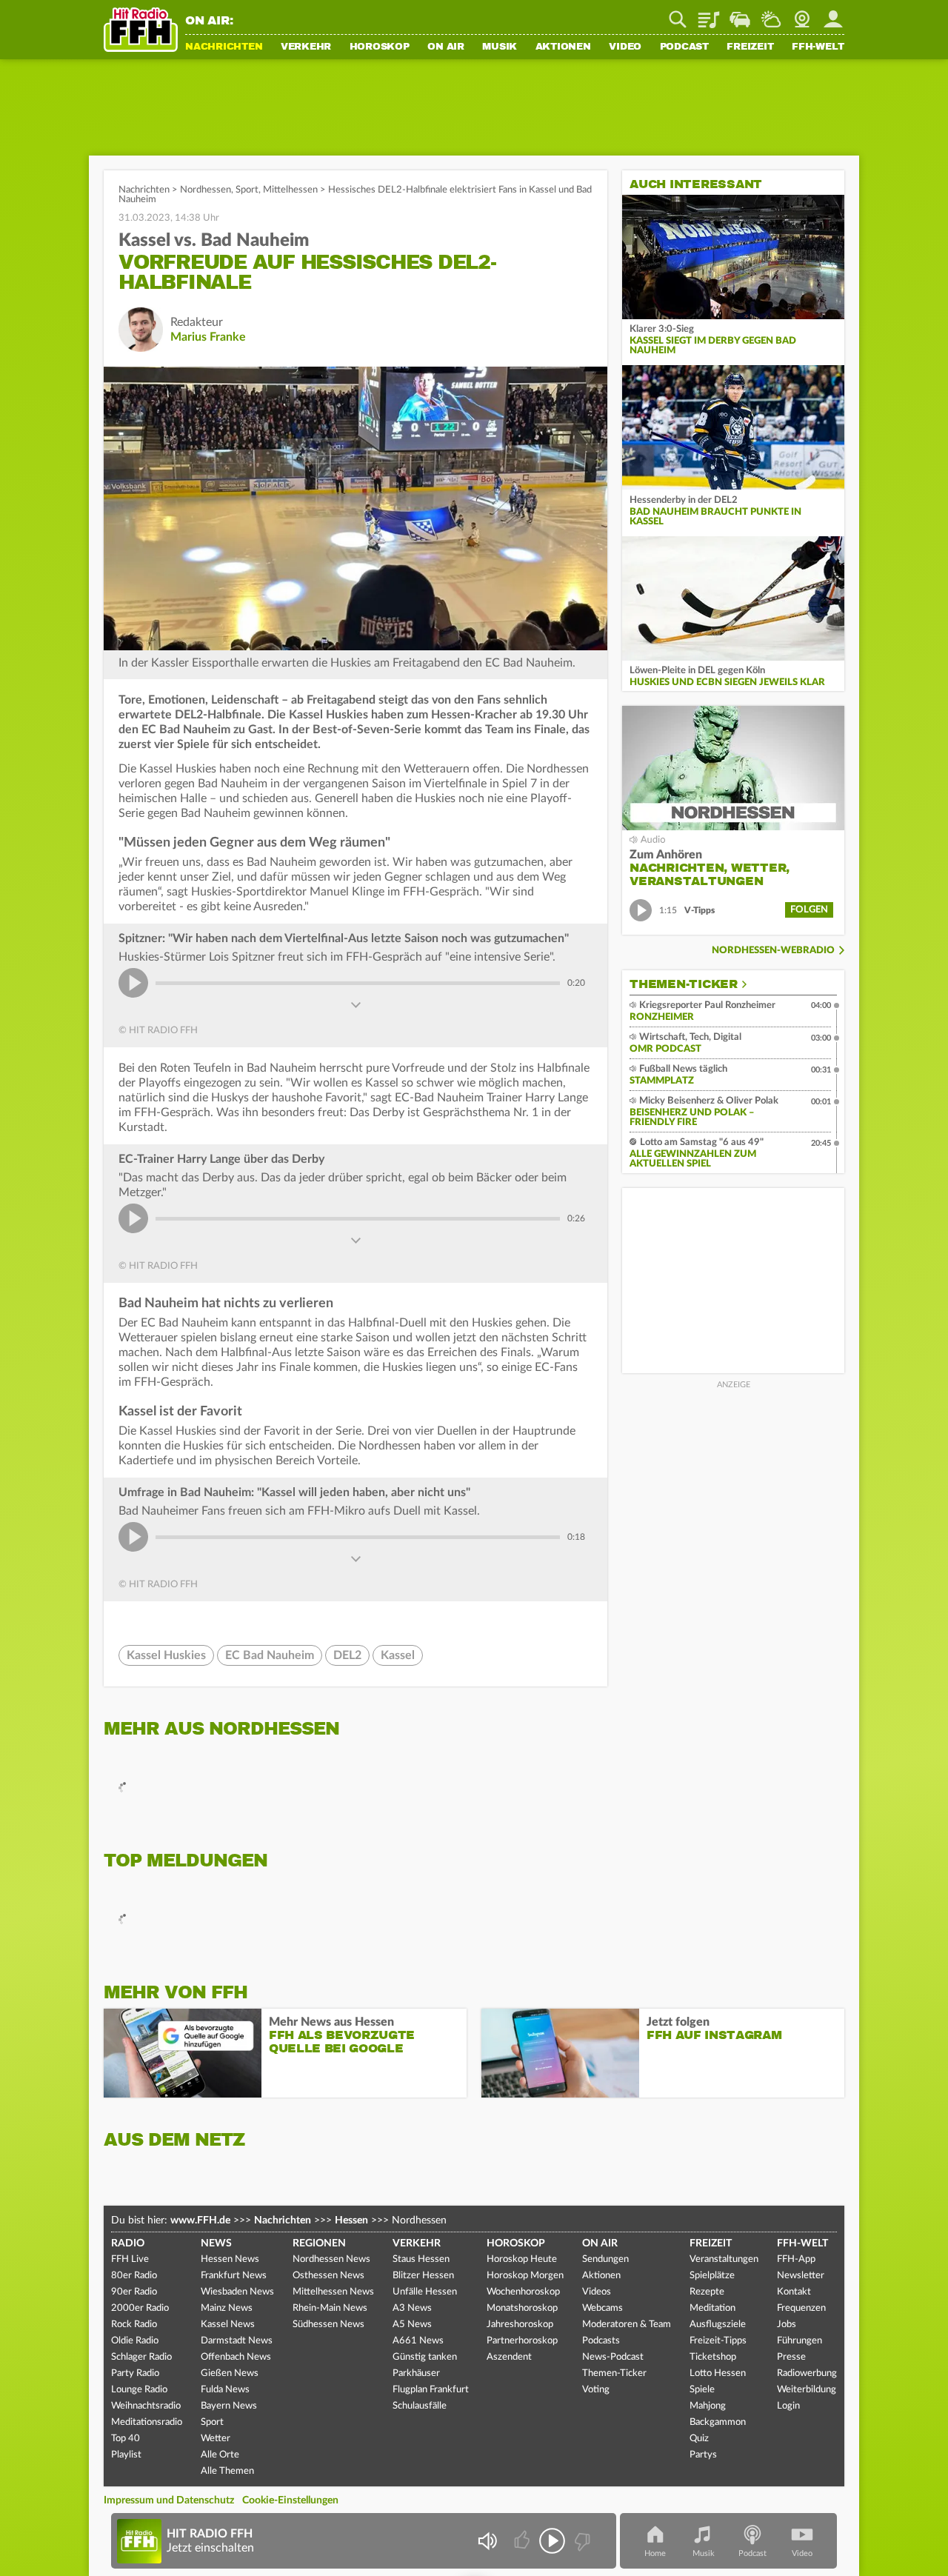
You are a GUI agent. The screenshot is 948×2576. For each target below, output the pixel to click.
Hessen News (230, 2259)
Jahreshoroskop (520, 2325)
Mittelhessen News (333, 2292)
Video (625, 47)
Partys (703, 2455)
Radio (128, 2243)
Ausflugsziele (718, 2325)
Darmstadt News (237, 2341)
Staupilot (740, 14)
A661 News (418, 2341)
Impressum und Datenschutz (169, 2500)
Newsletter (801, 2276)
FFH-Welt (818, 47)
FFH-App (796, 2259)
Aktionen (563, 47)
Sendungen (605, 2259)
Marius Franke (208, 337)
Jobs (787, 2325)
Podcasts (601, 2341)
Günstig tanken (425, 2357)
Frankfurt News (234, 2276)
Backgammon (718, 2422)
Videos (597, 2292)
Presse (791, 2357)
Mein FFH (833, 14)
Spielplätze (712, 2276)
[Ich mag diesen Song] (523, 2541)
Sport (247, 190)
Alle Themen (227, 2471)
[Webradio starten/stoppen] (552, 2541)
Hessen (351, 2220)
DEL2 (347, 1655)
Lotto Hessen (718, 2373)
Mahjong (708, 2406)
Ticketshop (713, 2357)
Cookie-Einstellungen (290, 2500)
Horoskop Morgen (525, 2276)
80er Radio (134, 2276)
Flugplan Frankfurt (431, 2390)
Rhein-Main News (330, 2308)
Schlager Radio (141, 2357)
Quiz (699, 2439)
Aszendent (509, 2357)
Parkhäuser (416, 2373)
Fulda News (225, 2390)
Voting (596, 2390)
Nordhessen (206, 190)
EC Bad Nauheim (270, 1655)
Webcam (802, 14)
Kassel (398, 1655)
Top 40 (126, 2439)
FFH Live (130, 2259)
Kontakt (794, 2292)
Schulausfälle (420, 2406)
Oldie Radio (135, 2341)
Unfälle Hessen (425, 2292)
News (216, 2243)
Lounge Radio (139, 2390)
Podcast (684, 47)
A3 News (412, 2308)
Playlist (709, 14)
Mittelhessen (290, 190)
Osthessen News (328, 2276)
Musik (500, 47)
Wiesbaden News (237, 2292)
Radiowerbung (807, 2373)
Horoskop (380, 47)
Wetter (771, 14)
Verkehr (306, 47)
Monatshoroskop (522, 2308)
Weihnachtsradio (146, 2406)
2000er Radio (140, 2308)
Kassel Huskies (166, 1655)
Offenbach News (236, 2357)
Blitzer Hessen (423, 2276)
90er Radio (134, 2292)
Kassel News (228, 2325)
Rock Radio (134, 2325)
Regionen (319, 2243)
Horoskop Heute (522, 2259)
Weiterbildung (807, 2390)
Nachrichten (224, 47)
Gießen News (230, 2373)
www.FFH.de (200, 2220)
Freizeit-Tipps (718, 2341)
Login (788, 2406)
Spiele (702, 2390)
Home (655, 2553)
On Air (446, 47)
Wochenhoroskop (523, 2292)
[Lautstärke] (487, 2541)
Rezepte (707, 2292)
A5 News (412, 2325)
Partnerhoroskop (522, 2341)
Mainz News (227, 2308)
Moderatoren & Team (627, 2325)
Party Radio (135, 2373)
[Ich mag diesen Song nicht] (581, 2541)
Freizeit (750, 47)
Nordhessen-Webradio (773, 951)
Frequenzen (801, 2308)
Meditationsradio (147, 2422)
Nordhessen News (331, 2259)
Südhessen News (328, 2325)
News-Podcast (613, 2357)
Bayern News (229, 2406)
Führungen (800, 2341)
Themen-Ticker (684, 984)
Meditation (712, 2308)
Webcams (602, 2308)
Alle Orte (220, 2455)
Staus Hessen (421, 2259)
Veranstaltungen (724, 2259)
